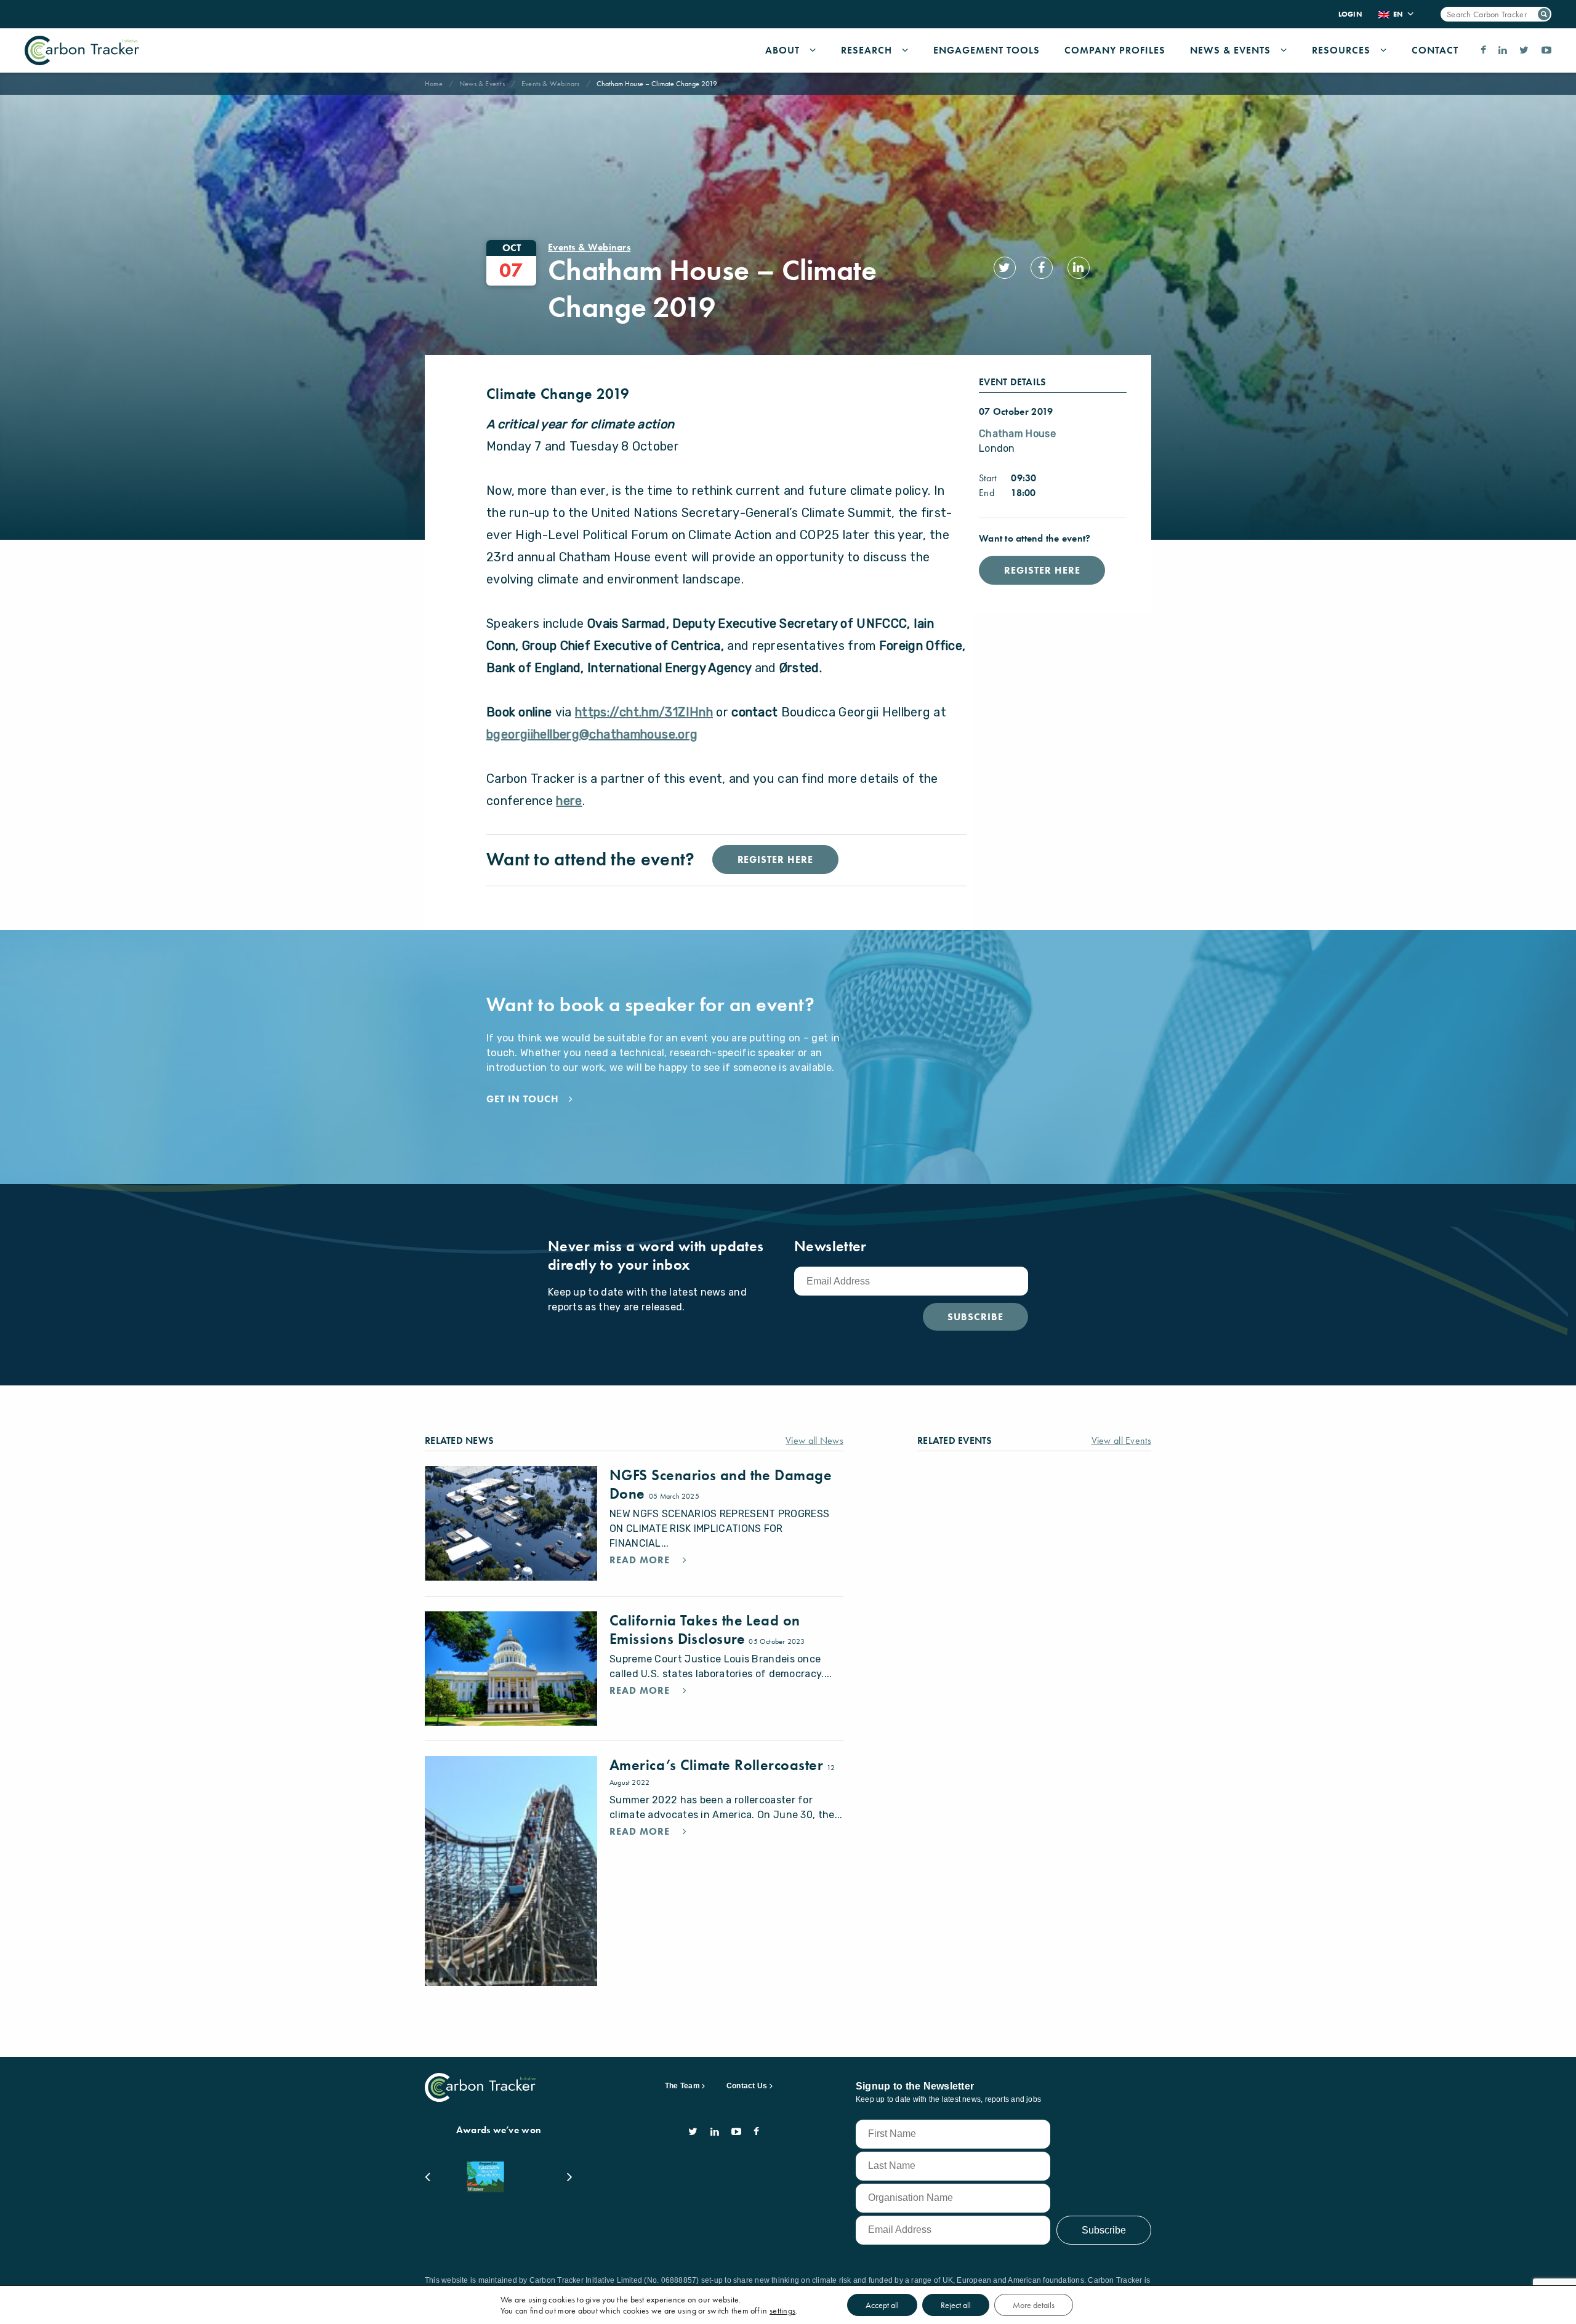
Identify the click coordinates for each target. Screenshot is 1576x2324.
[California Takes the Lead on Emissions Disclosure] (511, 1669)
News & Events (1230, 50)
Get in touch (523, 1099)
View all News (814, 1440)
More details (1034, 2305)
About (782, 50)
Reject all (956, 2305)
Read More (641, 1560)
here (569, 801)
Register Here (1042, 570)
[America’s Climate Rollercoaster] (511, 1871)
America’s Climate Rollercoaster (718, 1765)
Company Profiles (1115, 50)
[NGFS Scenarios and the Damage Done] (511, 1524)
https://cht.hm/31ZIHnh (644, 712)
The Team (682, 2086)
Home (434, 84)
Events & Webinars (551, 84)
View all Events (1122, 1440)
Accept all (882, 2305)
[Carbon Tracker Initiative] (82, 50)
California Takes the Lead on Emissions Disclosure (705, 1629)
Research (866, 50)
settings (782, 2310)
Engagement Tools (987, 50)
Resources (1341, 50)
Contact (1435, 50)
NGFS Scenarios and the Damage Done (721, 1484)
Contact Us (747, 2086)
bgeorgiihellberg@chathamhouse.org (592, 734)
